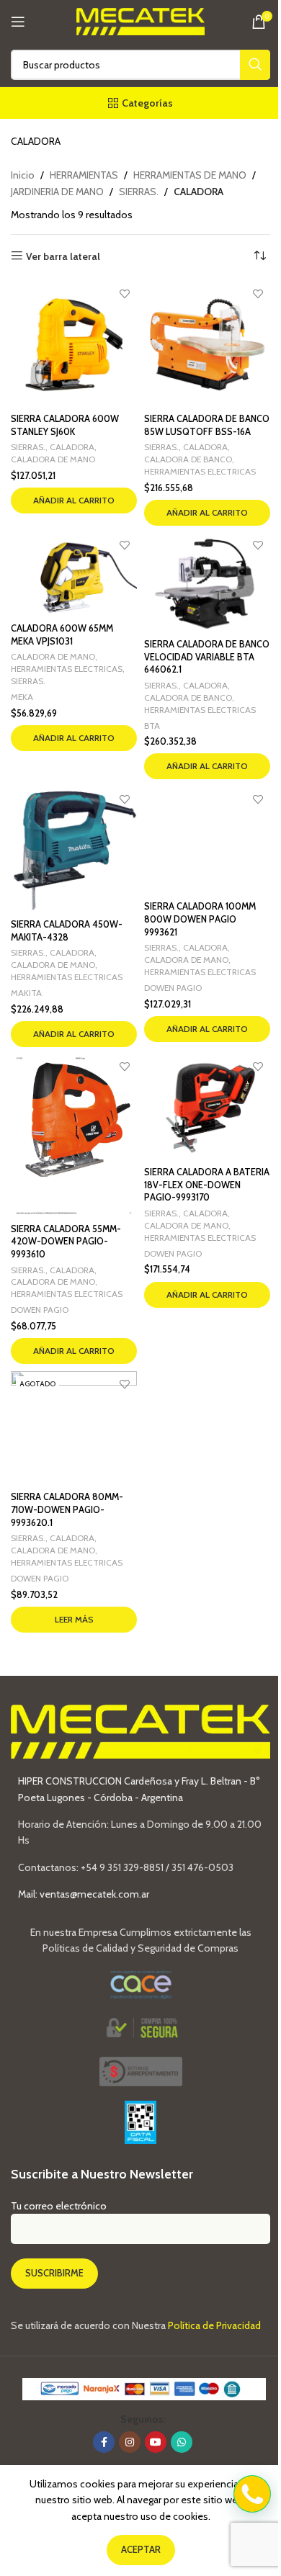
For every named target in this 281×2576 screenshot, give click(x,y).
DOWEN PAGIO (173, 988)
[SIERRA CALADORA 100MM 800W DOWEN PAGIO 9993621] (207, 840)
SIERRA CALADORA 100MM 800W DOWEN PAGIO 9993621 (200, 919)
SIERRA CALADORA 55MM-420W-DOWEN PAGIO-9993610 (66, 1242)
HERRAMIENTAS (84, 175)
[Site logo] (141, 20)
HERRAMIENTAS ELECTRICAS (200, 471)
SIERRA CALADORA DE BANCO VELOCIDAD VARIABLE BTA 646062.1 (207, 657)
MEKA (22, 697)
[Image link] (141, 2070)
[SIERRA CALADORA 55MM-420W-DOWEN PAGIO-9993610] (74, 1136)
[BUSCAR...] (255, 65)
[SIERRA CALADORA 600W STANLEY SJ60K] (74, 345)
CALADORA (72, 447)
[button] (74, 501)
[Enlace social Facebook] (104, 2442)
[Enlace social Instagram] (130, 2442)
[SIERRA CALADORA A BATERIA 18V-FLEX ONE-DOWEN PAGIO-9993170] (207, 1108)
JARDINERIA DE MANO (57, 192)
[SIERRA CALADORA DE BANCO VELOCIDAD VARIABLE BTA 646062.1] (207, 583)
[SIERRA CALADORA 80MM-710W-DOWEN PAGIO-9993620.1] (74, 1428)
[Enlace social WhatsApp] (182, 2442)
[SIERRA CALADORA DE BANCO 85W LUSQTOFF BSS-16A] (207, 345)
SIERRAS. (139, 192)
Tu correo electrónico (59, 2206)
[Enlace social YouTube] (156, 2442)
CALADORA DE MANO (53, 459)
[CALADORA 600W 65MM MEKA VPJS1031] (74, 575)
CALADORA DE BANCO (188, 459)
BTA (152, 726)
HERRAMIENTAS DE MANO (190, 175)
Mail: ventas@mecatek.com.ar (84, 1894)
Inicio (23, 175)
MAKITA (26, 993)
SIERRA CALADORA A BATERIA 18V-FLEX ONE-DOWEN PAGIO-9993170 (207, 1185)
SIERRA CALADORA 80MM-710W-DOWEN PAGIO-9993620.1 (67, 1509)
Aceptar (141, 2549)
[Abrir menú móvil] (18, 22)
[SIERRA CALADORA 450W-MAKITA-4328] (74, 849)
